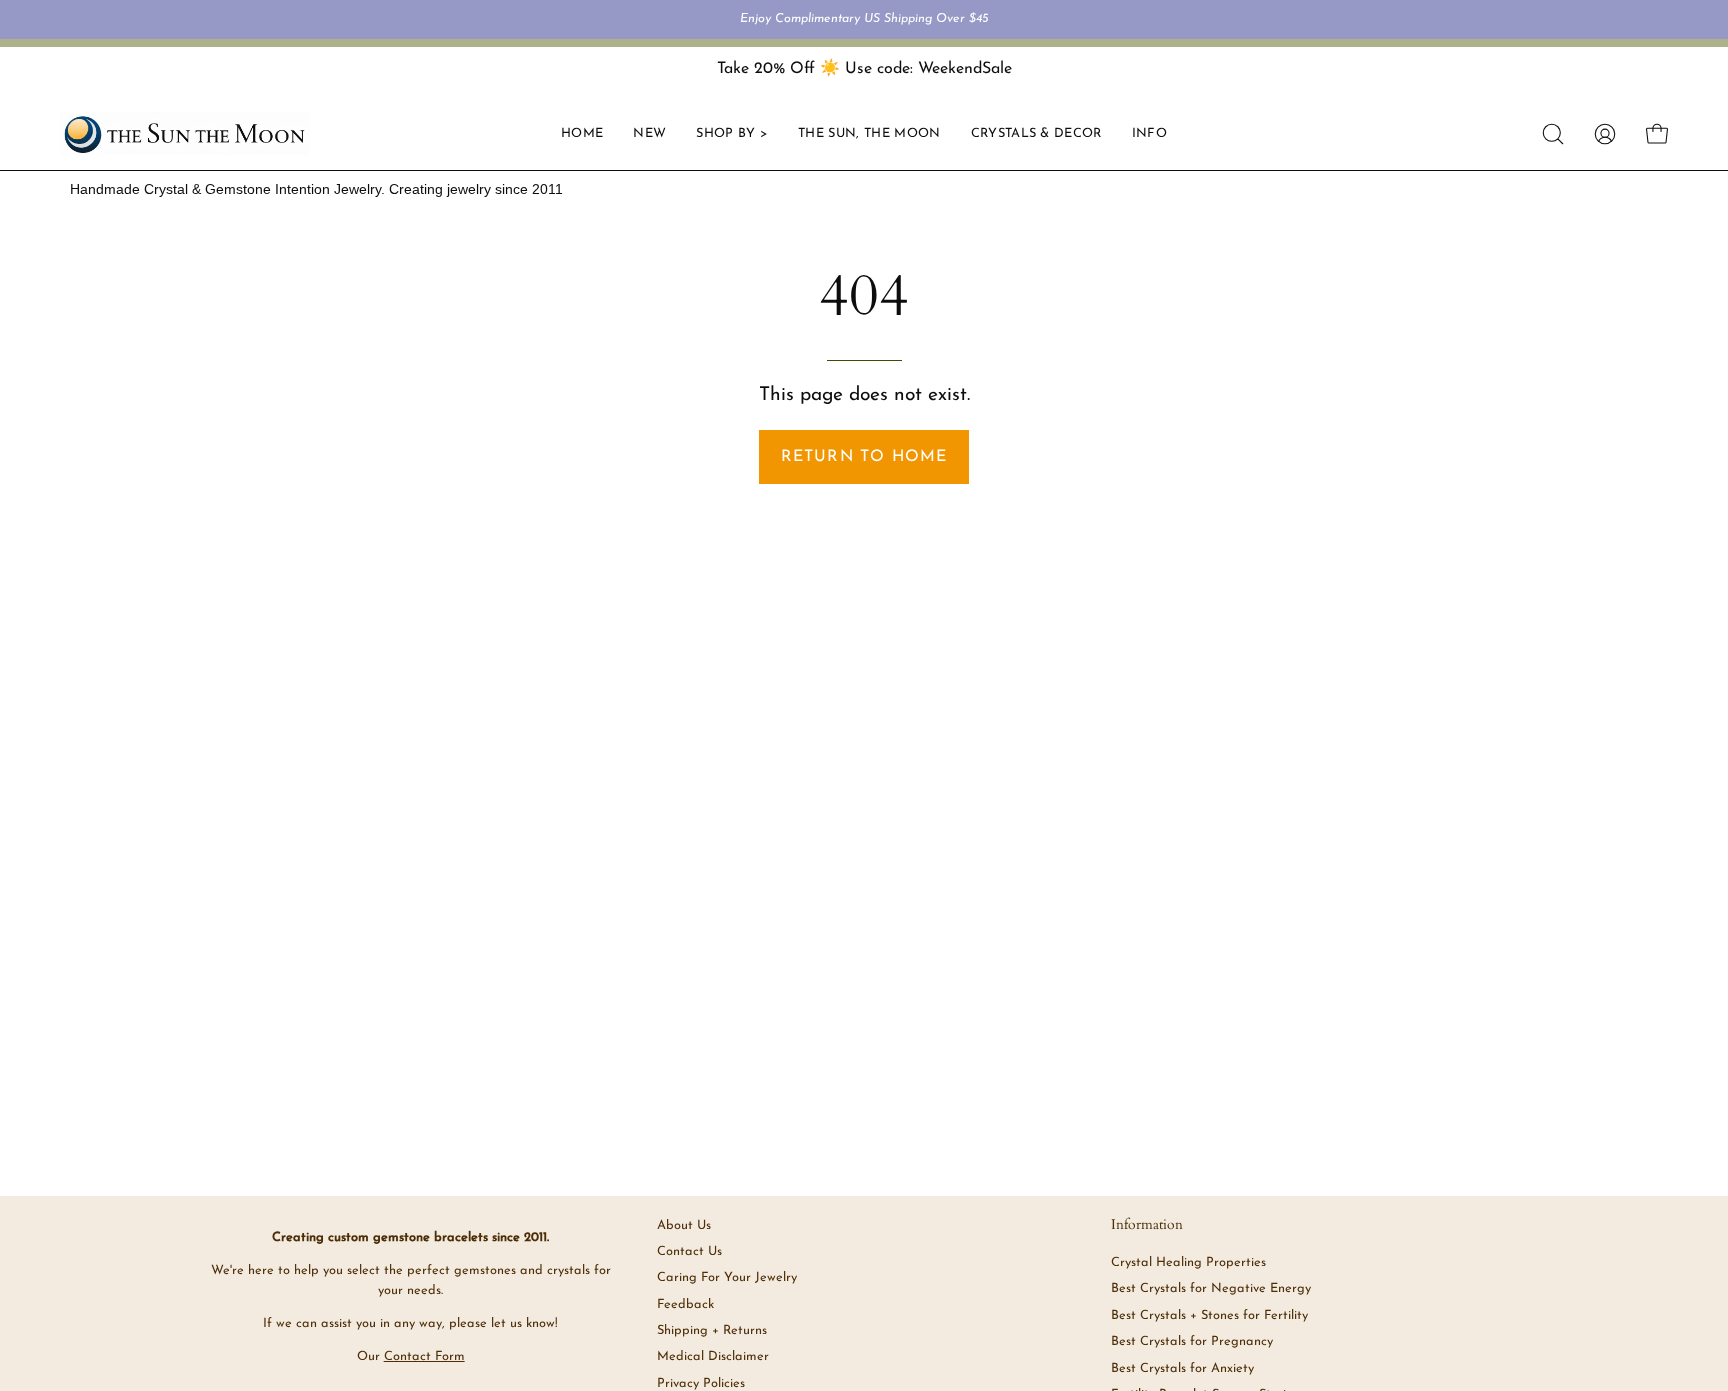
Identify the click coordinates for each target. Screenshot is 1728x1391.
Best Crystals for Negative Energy (1211, 1289)
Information (1147, 1225)
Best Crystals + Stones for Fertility (1209, 1315)
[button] (1036, 133)
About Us (684, 1225)
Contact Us (689, 1251)
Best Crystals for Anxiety (1182, 1368)
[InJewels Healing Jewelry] (185, 133)
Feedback (685, 1304)
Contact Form (424, 1356)
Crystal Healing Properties (1188, 1262)
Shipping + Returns (712, 1330)
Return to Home (864, 457)
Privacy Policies (701, 1383)
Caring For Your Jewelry (727, 1277)
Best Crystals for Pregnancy (1192, 1341)
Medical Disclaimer (713, 1356)
